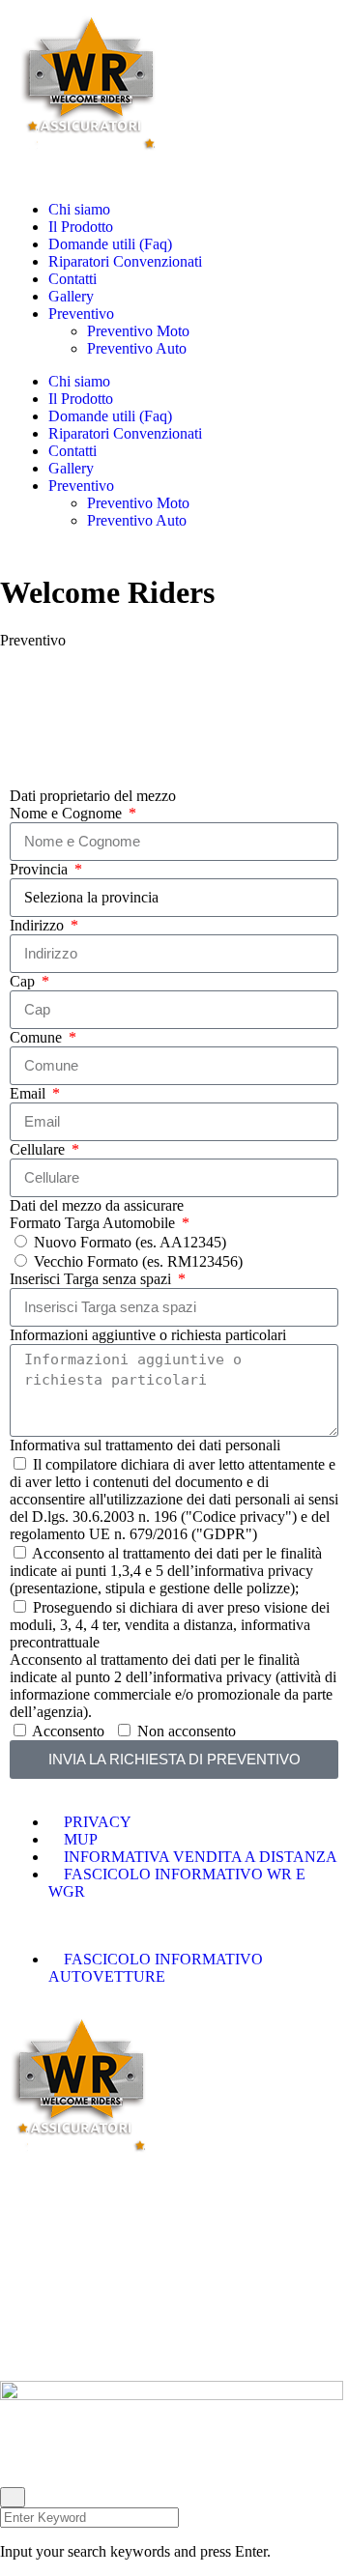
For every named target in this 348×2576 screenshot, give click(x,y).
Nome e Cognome (68, 813)
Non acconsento (187, 1731)
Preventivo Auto (137, 348)
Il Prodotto (81, 227)
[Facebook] (24, 2458)
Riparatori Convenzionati (125, 261)
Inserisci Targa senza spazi (92, 1279)
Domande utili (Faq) (110, 244)
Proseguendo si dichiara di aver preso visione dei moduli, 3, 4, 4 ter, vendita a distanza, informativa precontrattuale (170, 1625)
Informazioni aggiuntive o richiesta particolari (148, 1335)
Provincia (41, 869)
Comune (38, 1037)
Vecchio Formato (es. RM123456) (138, 1261)
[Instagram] (76, 2458)
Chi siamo (79, 209)
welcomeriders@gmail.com (119, 2320)
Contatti (72, 279)
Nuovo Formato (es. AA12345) (130, 1242)
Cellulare (39, 1149)
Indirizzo (39, 925)
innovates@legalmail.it (95, 2336)
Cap (24, 981)
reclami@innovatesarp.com (128, 2351)
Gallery (71, 296)
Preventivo (81, 314)
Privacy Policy (41, 2290)
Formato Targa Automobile (94, 1223)
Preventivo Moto (138, 331)
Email (29, 1093)
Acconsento (68, 1731)
